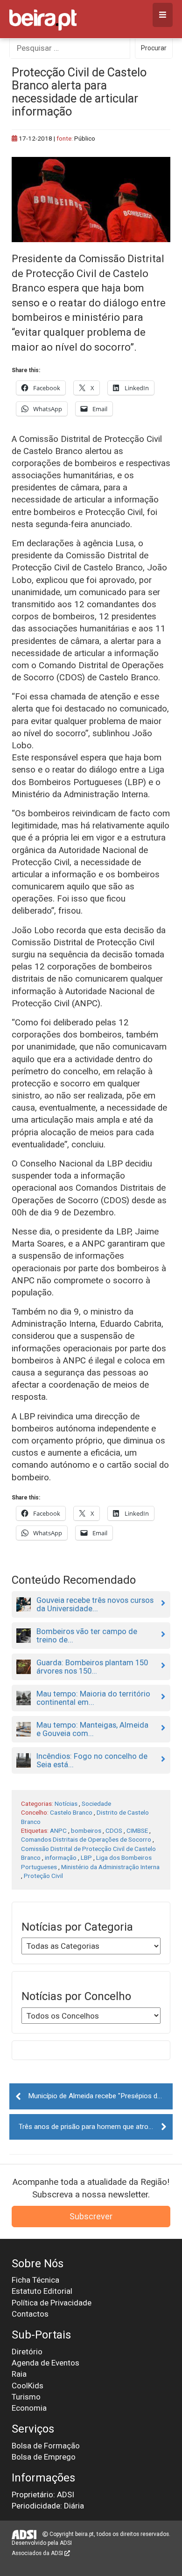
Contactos (30, 2314)
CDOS (114, 1830)
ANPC (58, 1830)
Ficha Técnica (35, 2280)
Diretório (27, 2352)
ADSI (66, 2543)
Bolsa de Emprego (44, 2457)
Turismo (26, 2397)
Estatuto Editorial (42, 2291)
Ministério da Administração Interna (110, 1867)
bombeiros (86, 1830)
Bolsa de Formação (46, 2446)
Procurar (154, 48)
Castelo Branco (71, 1812)
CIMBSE (137, 1830)
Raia (19, 2374)
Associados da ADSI (38, 2553)
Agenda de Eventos (45, 2363)
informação (61, 1857)
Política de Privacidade (52, 2303)
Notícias (66, 1803)
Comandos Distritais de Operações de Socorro (86, 1839)
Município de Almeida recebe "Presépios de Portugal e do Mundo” (100, 2096)
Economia (29, 2408)
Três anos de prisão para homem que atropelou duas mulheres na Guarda (96, 2127)
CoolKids (28, 2386)
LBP (86, 1857)
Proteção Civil (43, 1876)
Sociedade (96, 1803)
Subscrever (91, 2216)
